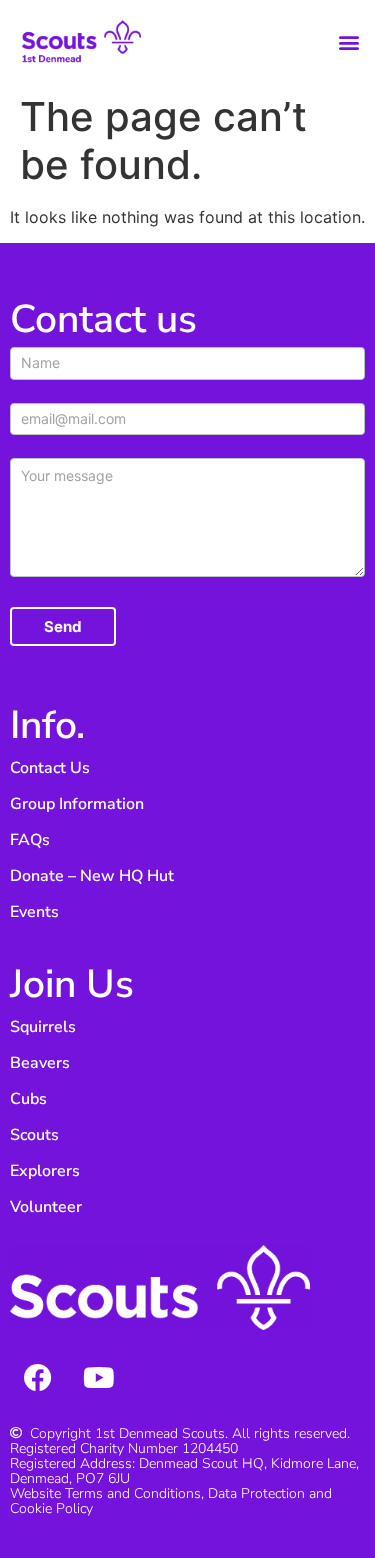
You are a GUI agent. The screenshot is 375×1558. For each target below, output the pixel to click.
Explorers (45, 1171)
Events (34, 912)
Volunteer (46, 1207)
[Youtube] (99, 1378)
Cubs (28, 1099)
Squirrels (43, 1027)
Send (63, 626)
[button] (348, 42)
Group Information (77, 804)
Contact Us (50, 768)
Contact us (103, 319)
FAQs (30, 840)
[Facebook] (38, 1378)
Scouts (34, 1135)
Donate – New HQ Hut (92, 876)
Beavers (40, 1063)
